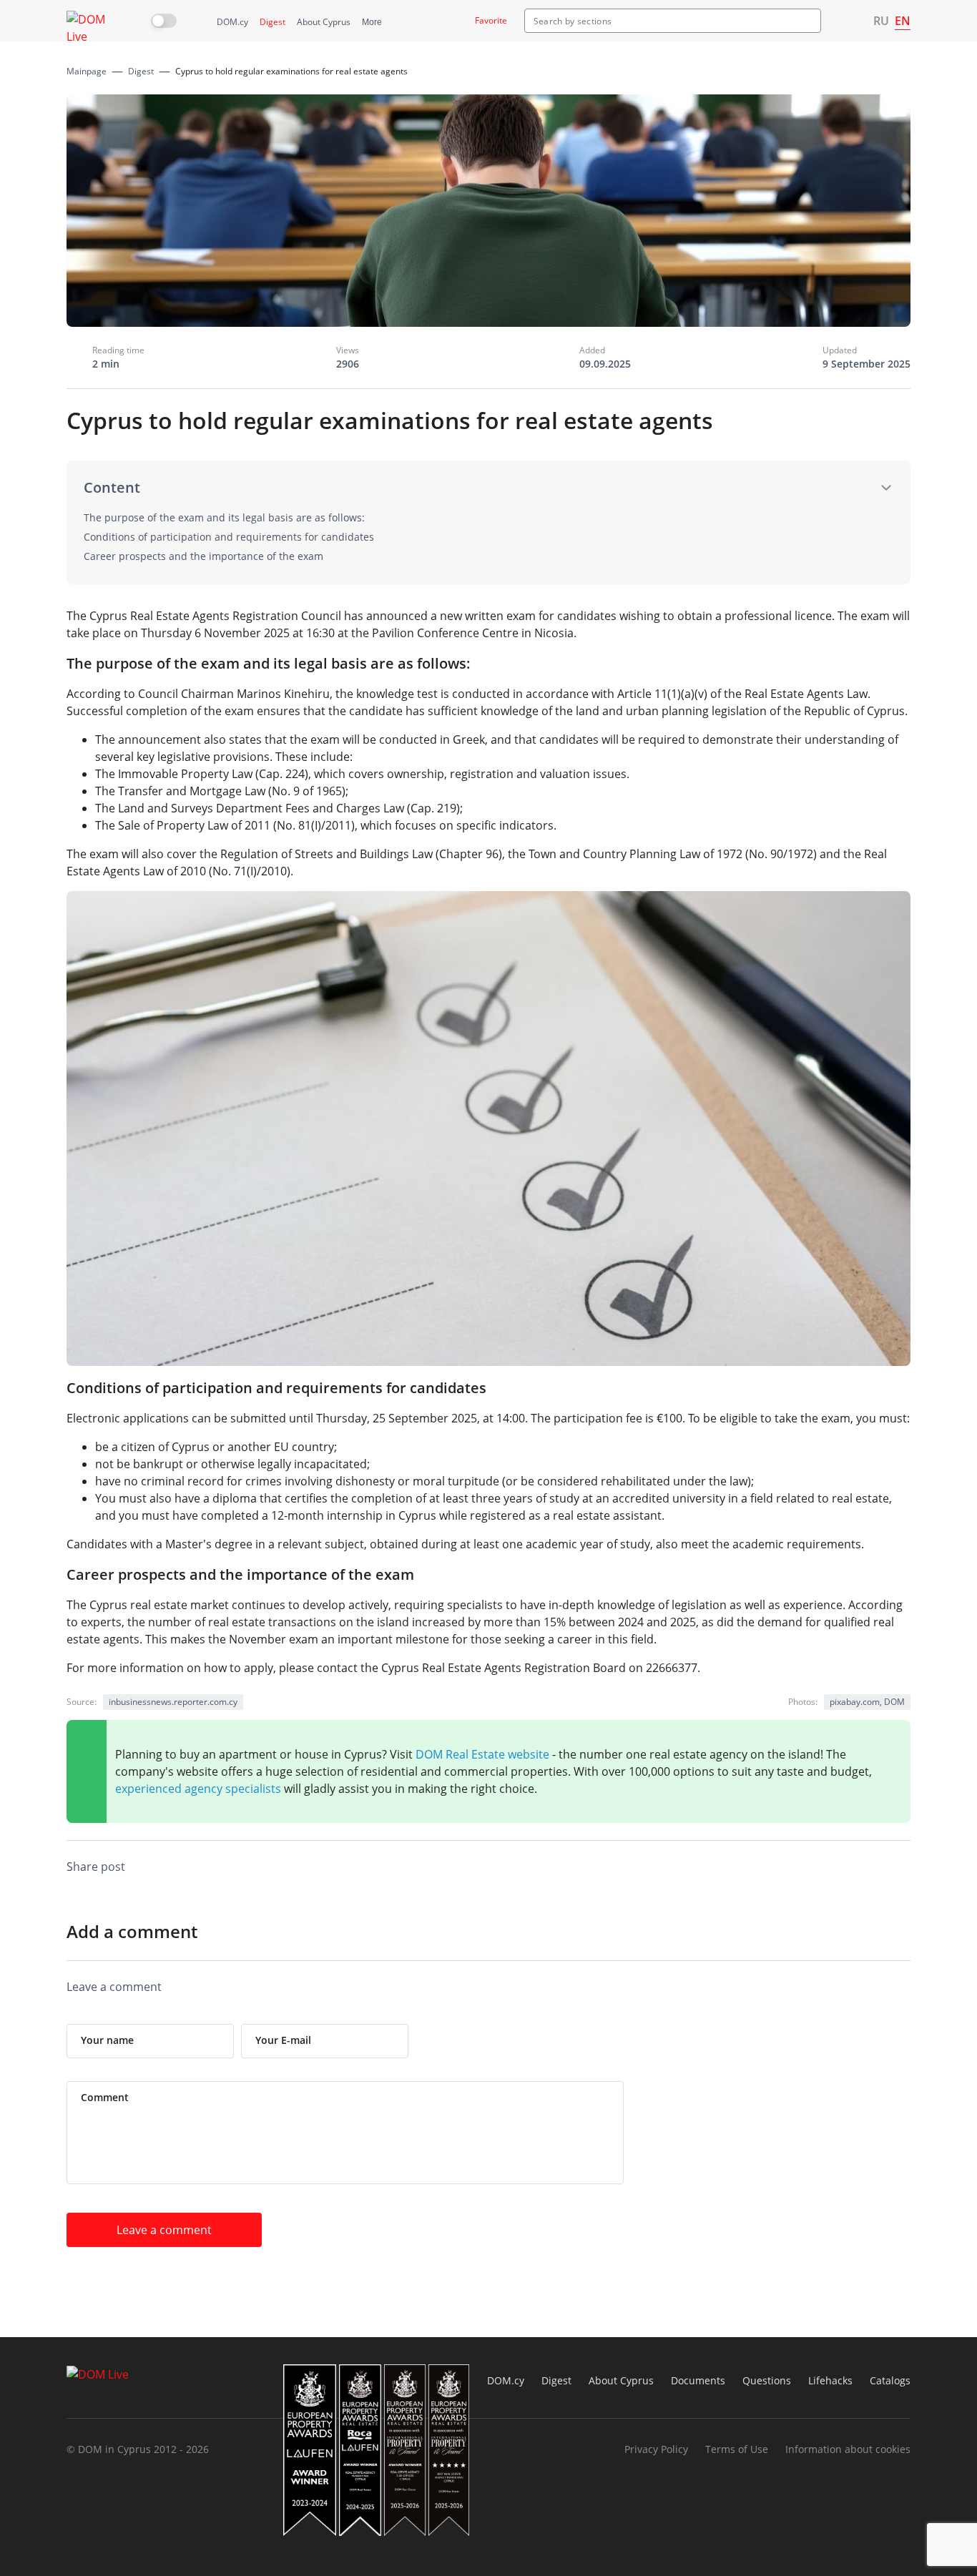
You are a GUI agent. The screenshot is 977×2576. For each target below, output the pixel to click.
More (372, 22)
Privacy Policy (656, 2449)
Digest (273, 22)
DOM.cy (232, 22)
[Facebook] (759, 1869)
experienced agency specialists (198, 1789)
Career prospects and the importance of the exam (203, 556)
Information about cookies (848, 2449)
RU (881, 21)
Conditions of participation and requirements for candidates (229, 537)
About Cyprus (324, 22)
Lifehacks (830, 2380)
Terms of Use (737, 2449)
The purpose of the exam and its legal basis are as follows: (224, 517)
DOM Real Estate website (482, 1754)
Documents (698, 2380)
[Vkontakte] (845, 1869)
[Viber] (702, 1869)
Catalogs (890, 2380)
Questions (767, 2380)
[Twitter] (816, 1869)
